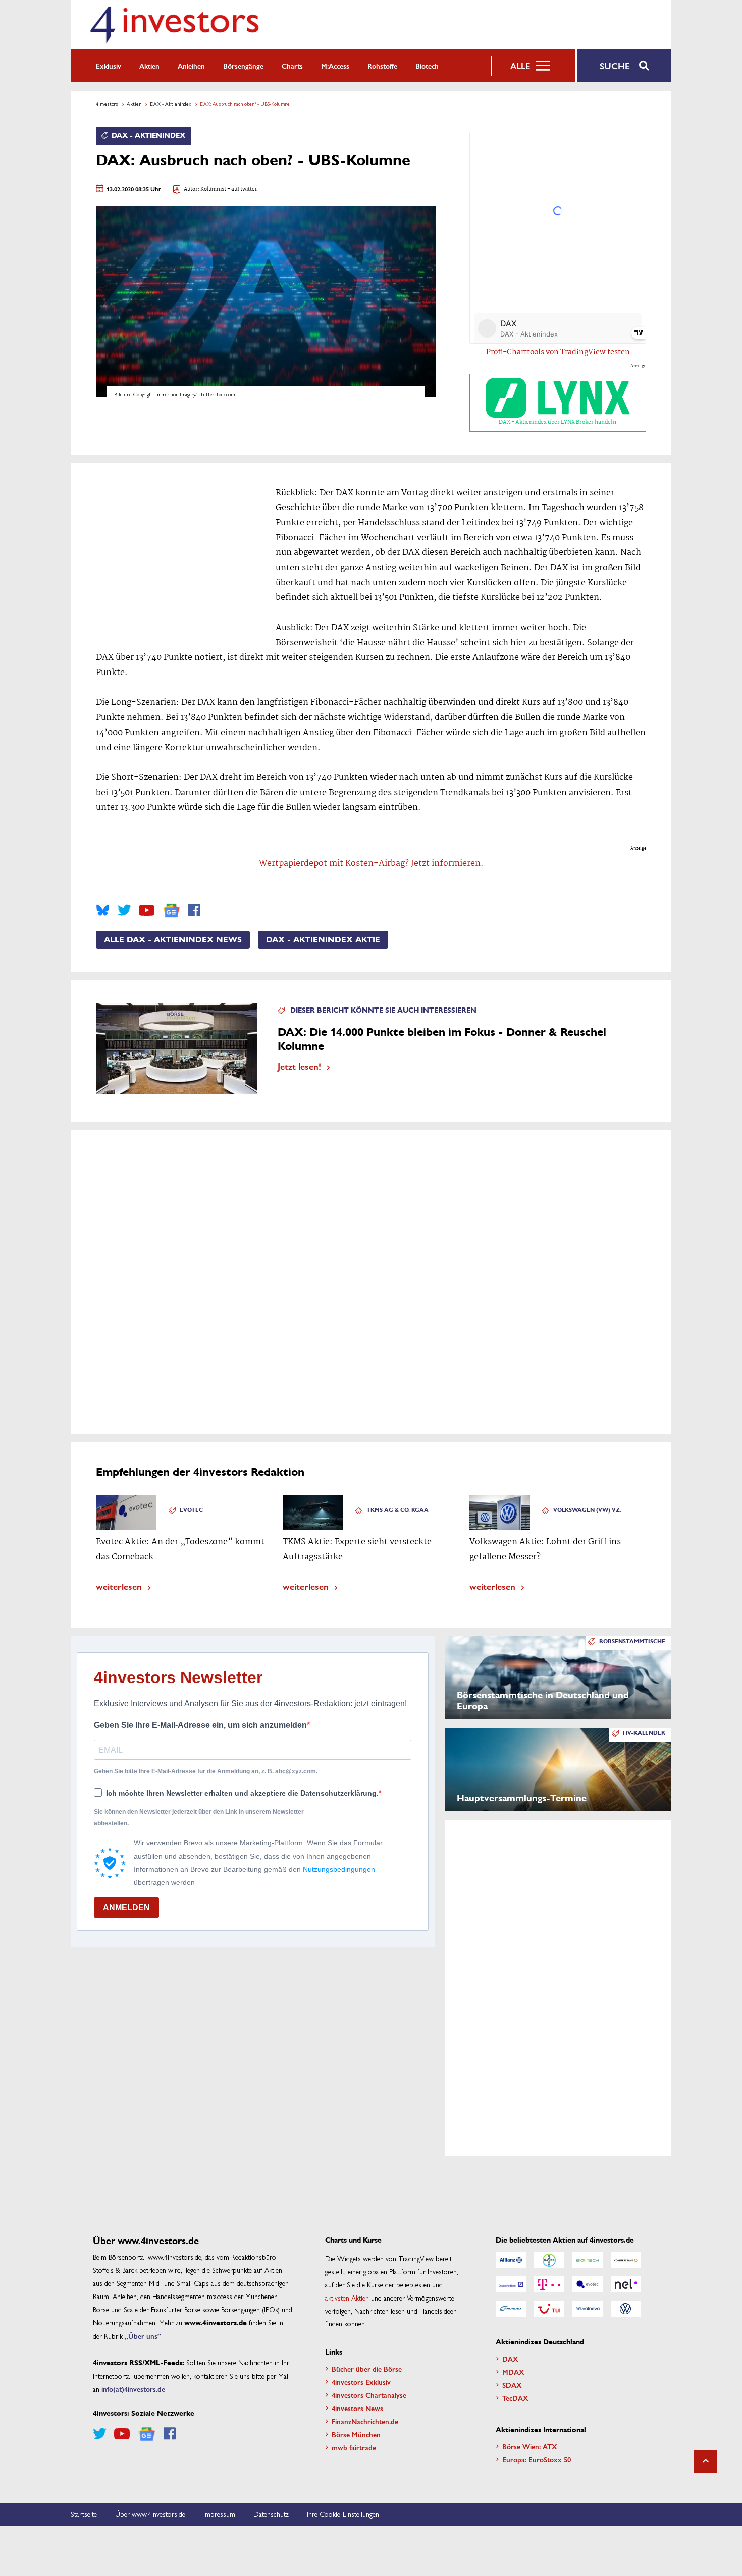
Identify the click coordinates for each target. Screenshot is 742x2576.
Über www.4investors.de (150, 2514)
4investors (107, 104)
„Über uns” (143, 2336)
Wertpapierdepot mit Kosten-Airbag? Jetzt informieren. (371, 863)
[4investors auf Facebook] (194, 910)
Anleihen (191, 66)
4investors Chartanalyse (369, 2395)
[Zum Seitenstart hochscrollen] (705, 2461)
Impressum (219, 2514)
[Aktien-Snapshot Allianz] (511, 2260)
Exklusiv (109, 66)
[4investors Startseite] (174, 24)
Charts (292, 66)
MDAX (513, 2372)
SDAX (512, 2385)
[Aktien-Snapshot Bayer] (549, 2260)
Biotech (427, 66)
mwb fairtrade (354, 2447)
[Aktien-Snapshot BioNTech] (588, 2260)
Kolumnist (213, 189)
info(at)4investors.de (133, 2389)
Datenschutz (271, 2514)
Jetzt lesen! (299, 1066)
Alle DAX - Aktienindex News (173, 940)
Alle (520, 66)
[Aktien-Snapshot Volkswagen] (626, 2309)
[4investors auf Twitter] (124, 910)
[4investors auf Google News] (171, 910)
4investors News (357, 2408)
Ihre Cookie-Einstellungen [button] (343, 2514)
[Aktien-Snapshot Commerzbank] (626, 2260)
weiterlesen (119, 1586)
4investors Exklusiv (361, 2382)
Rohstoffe (382, 66)
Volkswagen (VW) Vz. (587, 1510)
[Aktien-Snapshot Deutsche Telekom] (549, 2284)
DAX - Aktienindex (171, 104)
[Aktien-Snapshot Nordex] (511, 2309)
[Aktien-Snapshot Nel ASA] (626, 2284)
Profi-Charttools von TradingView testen (558, 352)
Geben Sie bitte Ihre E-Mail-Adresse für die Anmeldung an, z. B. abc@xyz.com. (206, 1771)
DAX (510, 2359)
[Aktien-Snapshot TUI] (549, 2309)
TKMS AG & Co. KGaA (397, 1510)
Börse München (356, 2434)
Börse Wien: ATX (530, 2446)
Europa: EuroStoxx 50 (537, 2459)
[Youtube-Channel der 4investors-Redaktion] (147, 910)
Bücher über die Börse (367, 2369)
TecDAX (515, 2398)
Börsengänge (243, 66)
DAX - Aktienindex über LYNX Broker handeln (558, 422)
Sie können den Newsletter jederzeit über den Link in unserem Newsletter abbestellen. (199, 1817)
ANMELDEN (126, 1907)
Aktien (149, 66)
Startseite (84, 2514)
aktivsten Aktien (347, 2298)
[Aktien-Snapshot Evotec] (588, 2284)
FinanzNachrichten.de (365, 2421)
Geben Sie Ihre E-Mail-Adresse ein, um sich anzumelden (200, 1725)
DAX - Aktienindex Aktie (323, 940)
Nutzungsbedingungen (339, 1869)
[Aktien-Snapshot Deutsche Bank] (511, 2284)
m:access (335, 66)
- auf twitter (242, 189)
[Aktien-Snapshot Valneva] (588, 2309)
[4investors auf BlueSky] (103, 910)
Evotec (191, 1510)
